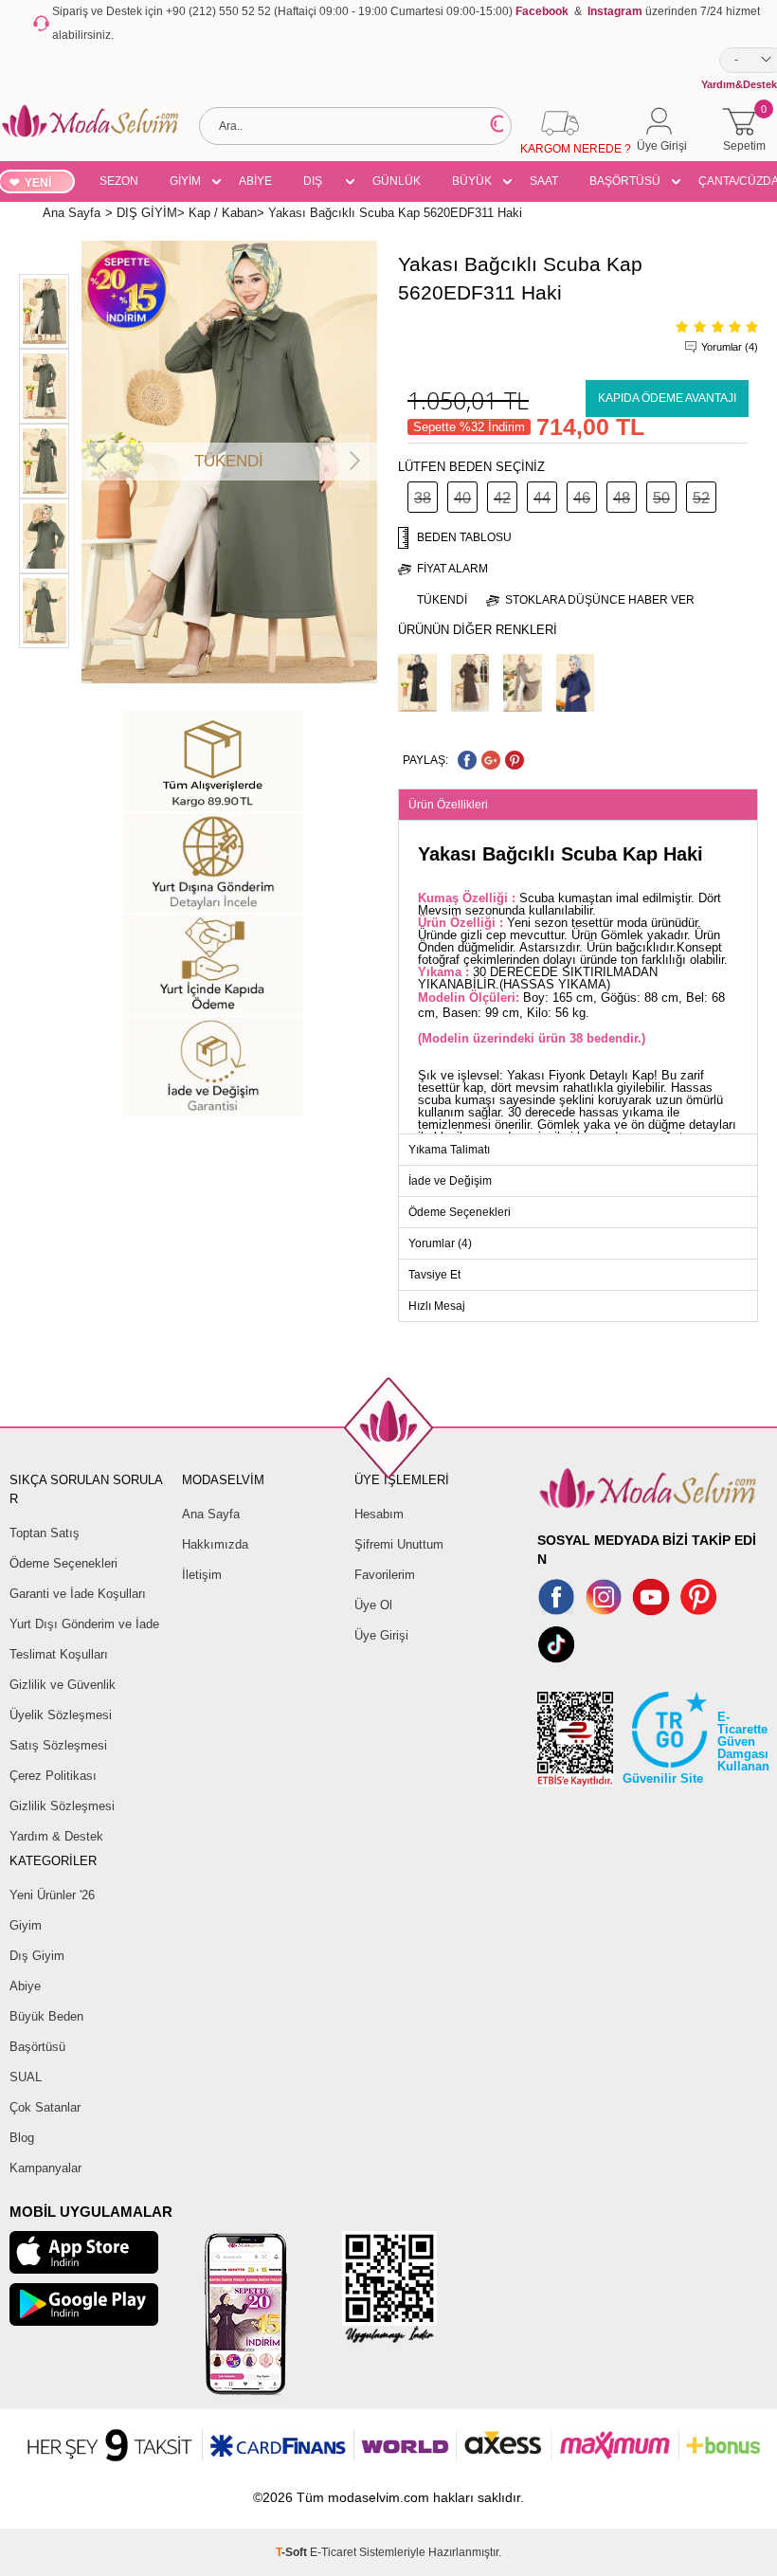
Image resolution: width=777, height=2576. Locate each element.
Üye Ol (373, 1605)
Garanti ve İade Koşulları (78, 1594)
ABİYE (255, 181)
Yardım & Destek (56, 1836)
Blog (22, 2138)
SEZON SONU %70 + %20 (119, 184)
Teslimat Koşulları (59, 1654)
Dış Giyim (37, 1956)
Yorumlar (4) (730, 347)
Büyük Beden (46, 2016)
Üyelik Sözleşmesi (61, 1715)
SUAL (26, 2077)
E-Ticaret (333, 2552)
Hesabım (379, 1514)
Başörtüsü (37, 2047)
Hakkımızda (215, 1544)
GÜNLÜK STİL (397, 184)
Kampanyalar (45, 2168)
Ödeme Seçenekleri (63, 1563)
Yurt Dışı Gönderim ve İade (84, 1624)
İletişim (202, 1575)
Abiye (25, 1986)
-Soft (293, 2552)
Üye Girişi (381, 1635)
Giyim (26, 1925)
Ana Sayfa (211, 1514)
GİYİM (185, 181)
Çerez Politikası (53, 1776)
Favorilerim (385, 1575)
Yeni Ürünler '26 (52, 1895)
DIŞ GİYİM (319, 184)
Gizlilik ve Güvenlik (63, 1685)
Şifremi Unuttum (399, 1544)
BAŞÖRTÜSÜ (625, 181)
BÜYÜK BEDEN (472, 184)
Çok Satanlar (45, 2107)
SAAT (544, 181)
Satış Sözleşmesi (58, 1745)
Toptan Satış (45, 1533)
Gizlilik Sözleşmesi (62, 1806)
